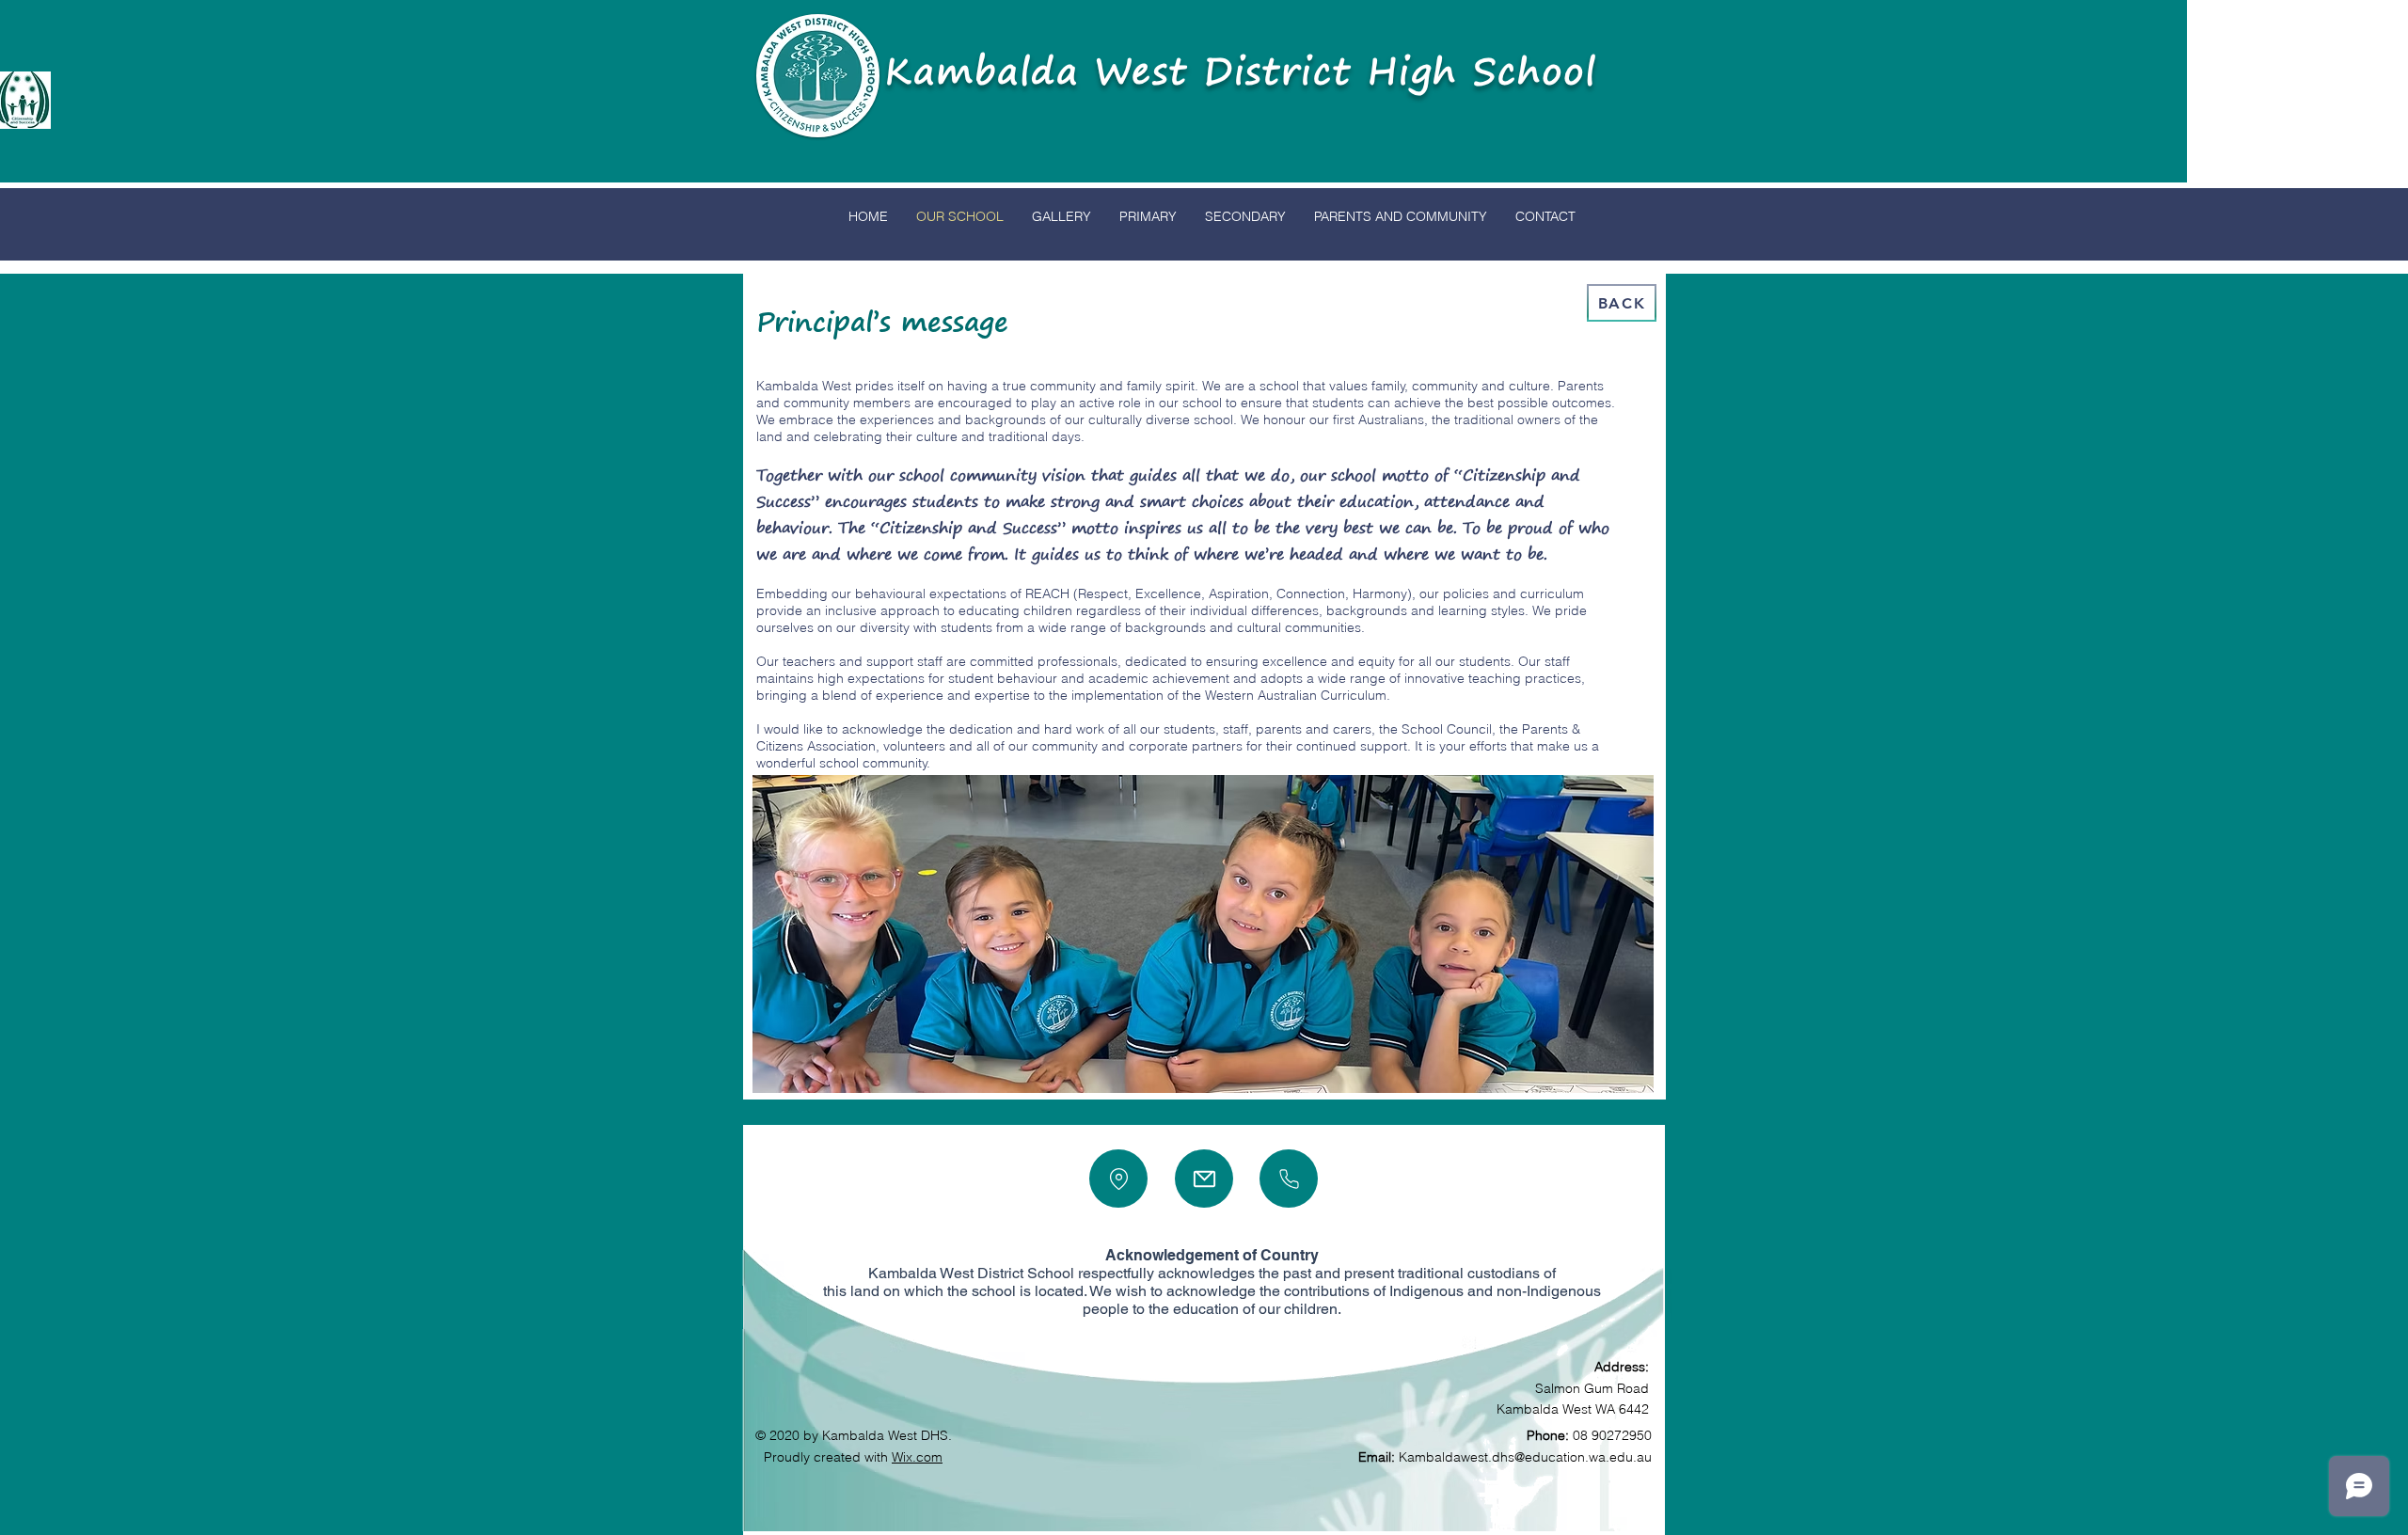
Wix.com (917, 1457)
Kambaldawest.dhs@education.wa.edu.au (1525, 1457)
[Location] (1118, 1179)
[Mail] (1204, 1179)
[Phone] (1289, 1179)
